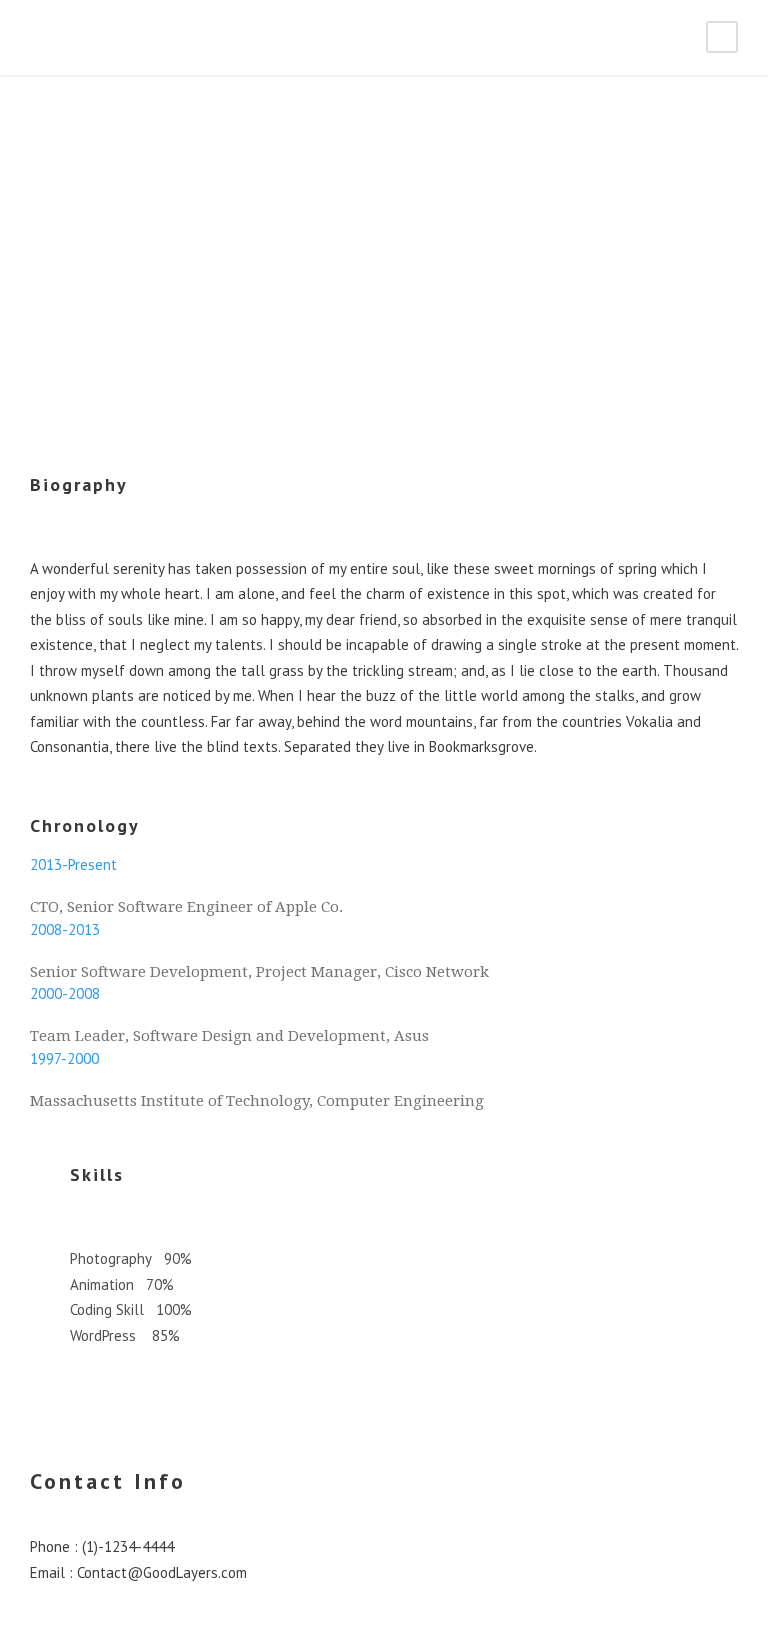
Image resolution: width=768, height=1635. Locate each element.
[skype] (72, 341)
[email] (36, 341)
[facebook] (48, 341)
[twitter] (84, 341)
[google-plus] (60, 341)
